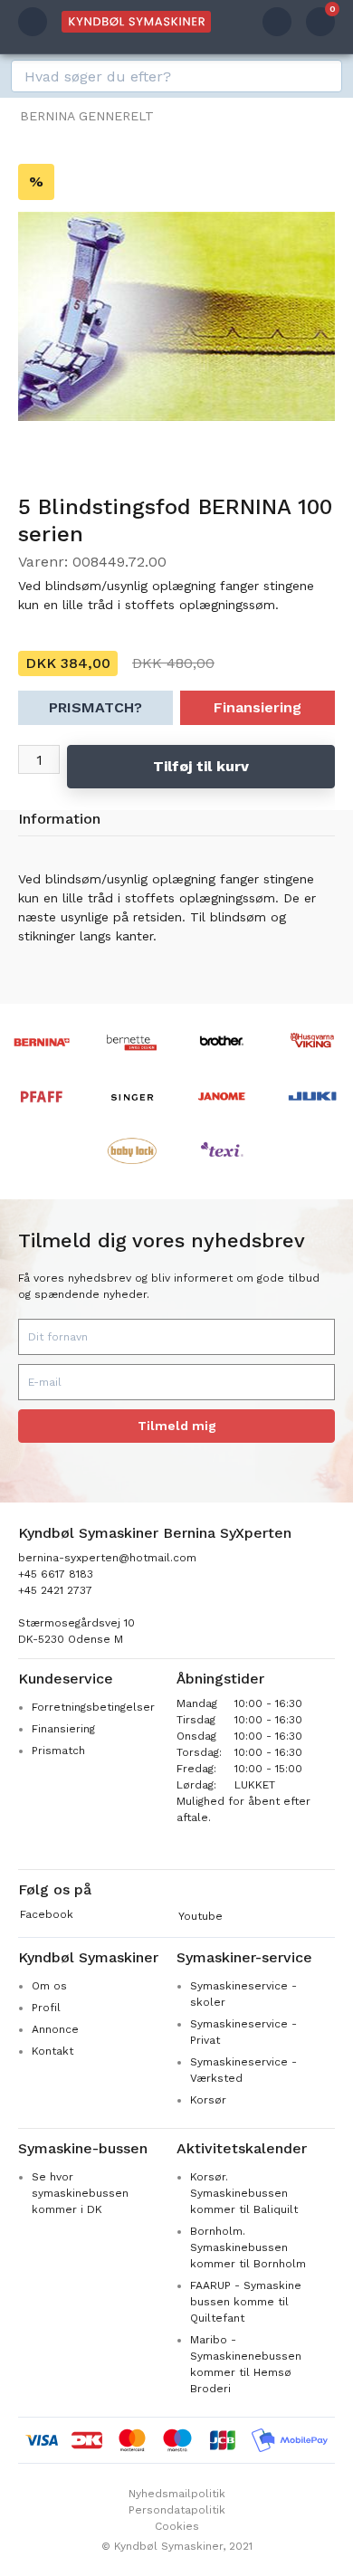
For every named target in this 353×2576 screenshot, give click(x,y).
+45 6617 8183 (56, 1574)
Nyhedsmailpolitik (177, 2494)
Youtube (200, 1916)
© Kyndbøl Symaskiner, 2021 (177, 2546)
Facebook (47, 1914)
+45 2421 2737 (55, 1590)
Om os (49, 1986)
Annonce (55, 2029)
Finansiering (258, 707)
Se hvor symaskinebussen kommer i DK (80, 2193)
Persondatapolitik (177, 2510)
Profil (46, 2008)
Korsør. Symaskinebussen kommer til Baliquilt (244, 2193)
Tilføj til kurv (201, 766)
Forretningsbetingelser (93, 1707)
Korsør (208, 2100)
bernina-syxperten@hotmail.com (107, 1558)
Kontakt (52, 2051)
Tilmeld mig (177, 1426)
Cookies (177, 2526)
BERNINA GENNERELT (87, 116)
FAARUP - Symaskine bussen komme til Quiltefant (246, 2302)
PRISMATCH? (95, 707)
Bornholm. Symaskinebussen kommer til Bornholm (248, 2247)
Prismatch (58, 1751)
